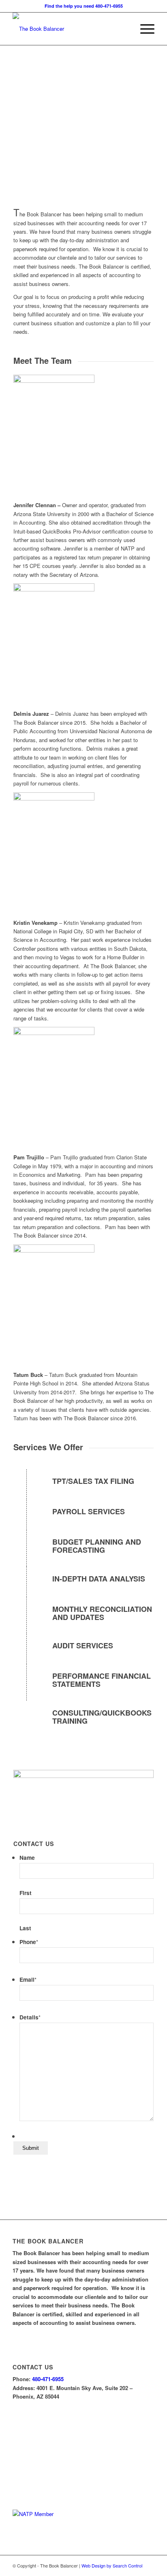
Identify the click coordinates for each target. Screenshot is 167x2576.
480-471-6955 (48, 2379)
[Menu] (143, 29)
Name (27, 1857)
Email (28, 1979)
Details (30, 2017)
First (26, 1893)
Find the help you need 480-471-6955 (84, 6)
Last (25, 1928)
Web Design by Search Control (112, 2565)
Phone (29, 1942)
